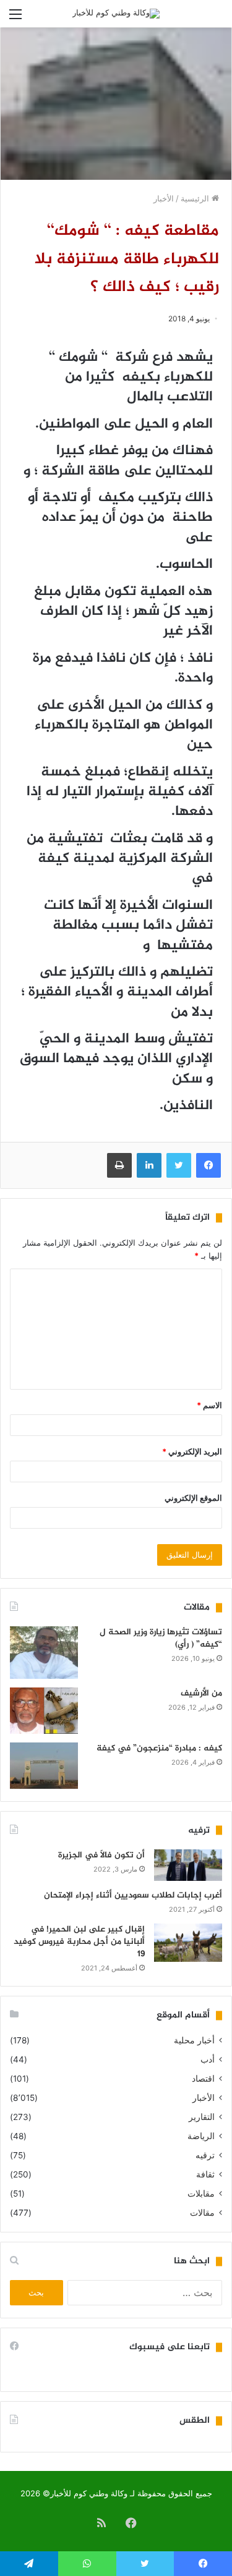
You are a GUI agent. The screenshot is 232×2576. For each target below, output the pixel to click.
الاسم (209, 1405)
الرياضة (201, 2136)
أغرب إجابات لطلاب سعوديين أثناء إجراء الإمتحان (133, 1895)
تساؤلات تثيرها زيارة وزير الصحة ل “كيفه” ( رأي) (161, 1638)
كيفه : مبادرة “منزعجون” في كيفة (159, 1748)
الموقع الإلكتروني (193, 1498)
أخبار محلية (194, 2040)
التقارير (202, 2117)
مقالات (202, 2213)
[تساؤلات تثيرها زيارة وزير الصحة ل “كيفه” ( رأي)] (44, 1653)
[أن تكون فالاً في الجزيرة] (188, 1865)
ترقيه (205, 2155)
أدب (208, 2059)
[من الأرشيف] (44, 1711)
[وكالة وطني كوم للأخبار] (116, 14)
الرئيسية (196, 198)
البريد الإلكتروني (192, 1451)
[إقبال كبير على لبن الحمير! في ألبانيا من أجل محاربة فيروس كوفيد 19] (188, 1943)
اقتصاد (203, 2079)
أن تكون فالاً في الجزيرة (101, 1855)
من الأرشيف (201, 1693)
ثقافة (205, 2174)
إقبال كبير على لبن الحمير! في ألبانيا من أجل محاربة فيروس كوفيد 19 (79, 1941)
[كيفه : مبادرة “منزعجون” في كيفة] (44, 1766)
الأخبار (164, 198)
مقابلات (201, 2194)
